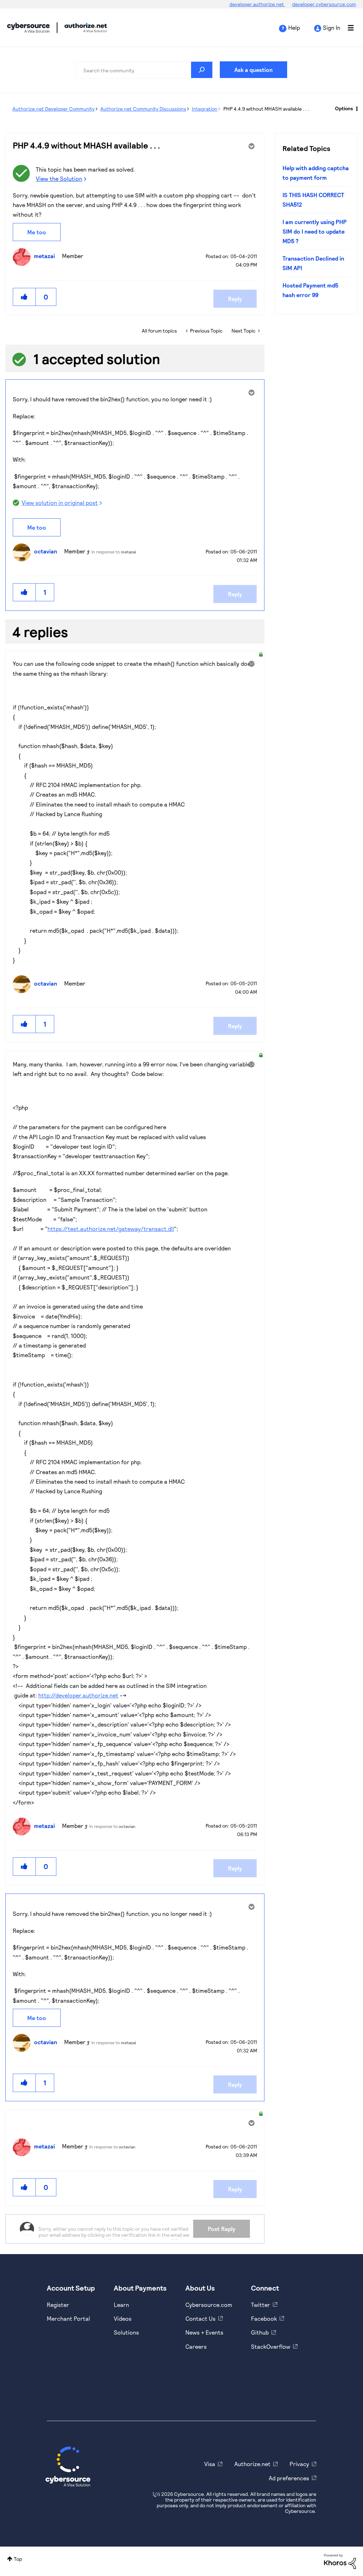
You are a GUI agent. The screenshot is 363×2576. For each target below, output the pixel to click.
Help (294, 27)
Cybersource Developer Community (28, 28)
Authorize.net (252, 2464)
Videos (123, 2318)
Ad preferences (289, 2478)
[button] (24, 297)
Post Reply (222, 2229)
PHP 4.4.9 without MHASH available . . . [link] (266, 109)
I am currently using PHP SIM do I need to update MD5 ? (315, 232)
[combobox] (144, 70)
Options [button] (344, 108)
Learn (121, 2305)
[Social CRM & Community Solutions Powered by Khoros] (340, 2561)
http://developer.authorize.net (78, 1695)
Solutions (126, 2332)
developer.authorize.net (257, 4)
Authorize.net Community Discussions (143, 109)
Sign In (332, 27)
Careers (196, 2346)
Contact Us (200, 2318)
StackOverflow (271, 2346)
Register (58, 2305)
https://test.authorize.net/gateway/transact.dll (111, 1229)
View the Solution (59, 179)
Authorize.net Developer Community (54, 109)
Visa (210, 2464)
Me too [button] (37, 232)
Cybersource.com (209, 2305)
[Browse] (347, 28)
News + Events (204, 2332)
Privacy (299, 2464)
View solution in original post (60, 503)
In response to (114, 552)
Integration (205, 109)
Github (260, 2332)
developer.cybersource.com (324, 4)
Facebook (264, 2318)
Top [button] (18, 2559)
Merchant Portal (68, 2318)
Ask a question (253, 70)
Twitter (261, 2305)
